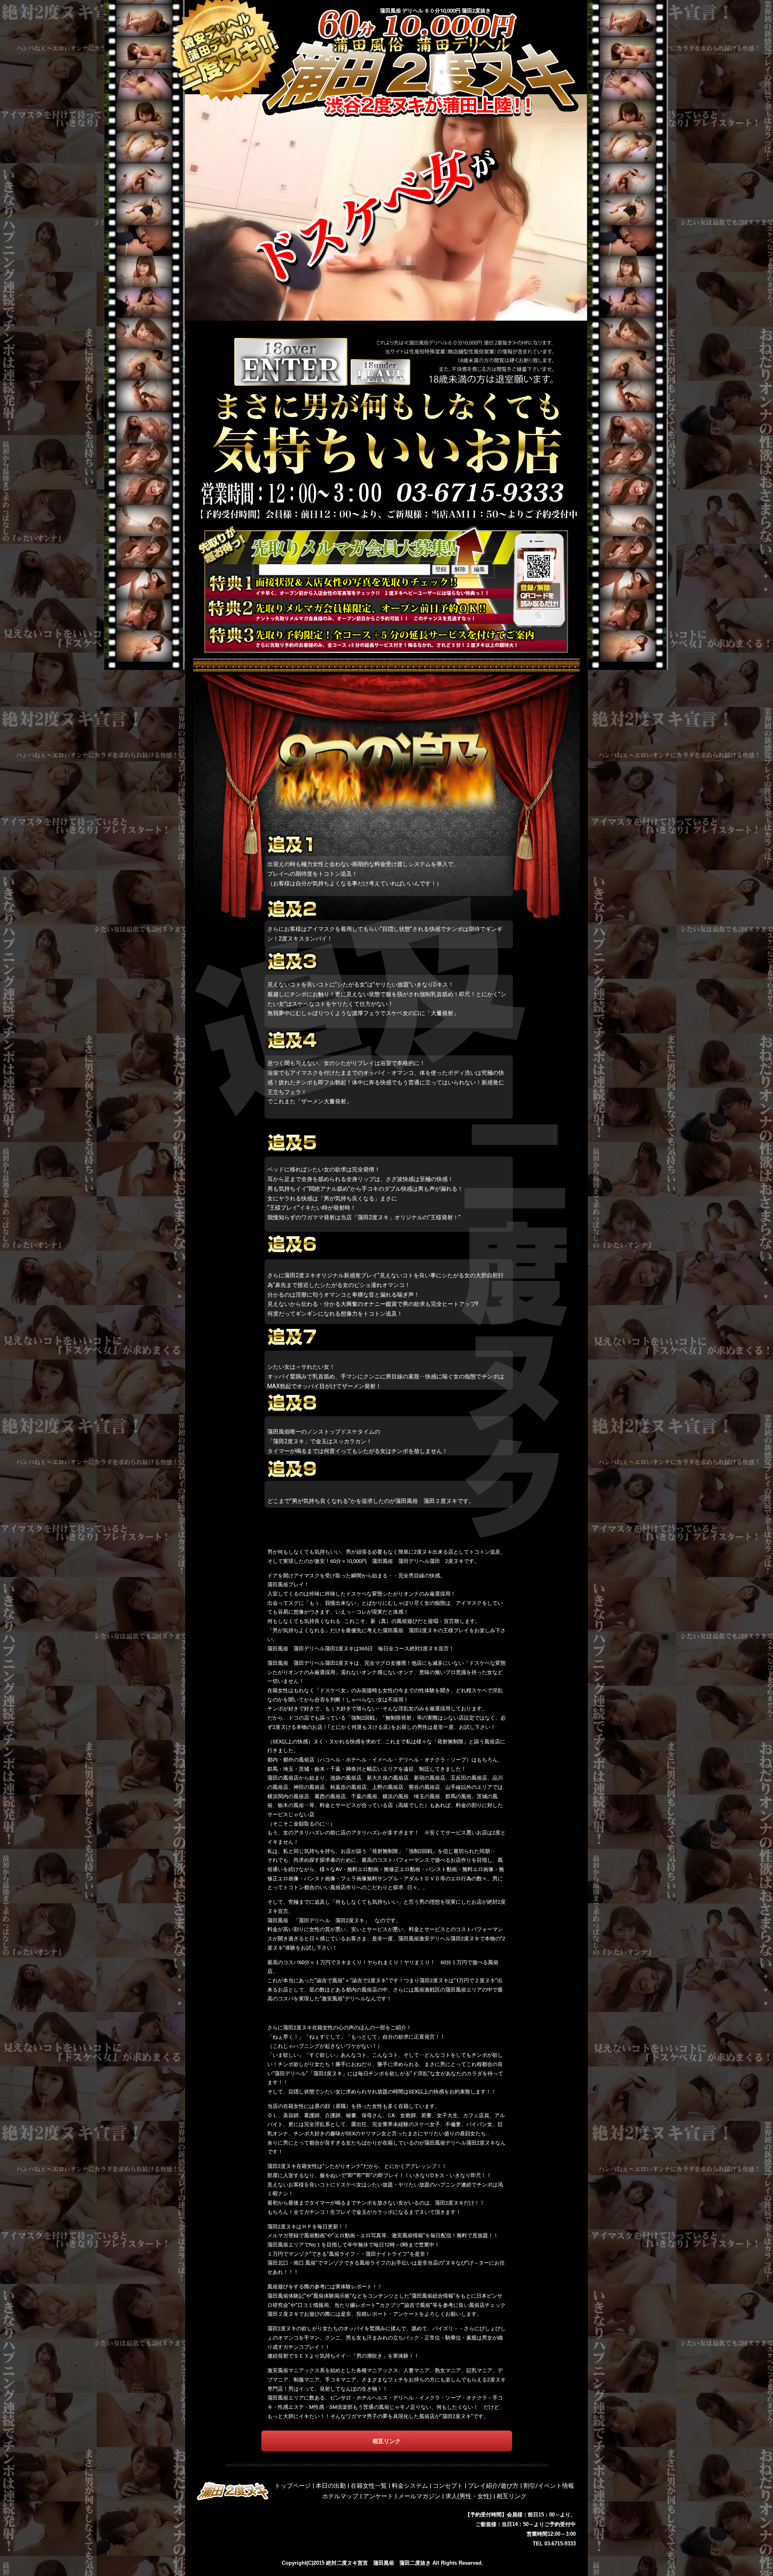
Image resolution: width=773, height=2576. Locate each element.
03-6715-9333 (560, 2544)
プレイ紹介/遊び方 (493, 2486)
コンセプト (448, 2486)
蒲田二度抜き (415, 2563)
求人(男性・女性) (468, 2496)
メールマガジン (419, 2496)
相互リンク (512, 2496)
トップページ (293, 2486)
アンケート (378, 2496)
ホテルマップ (340, 2496)
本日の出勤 (331, 2486)
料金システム (410, 2486)
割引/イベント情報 (549, 2486)
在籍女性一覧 (369, 2486)
